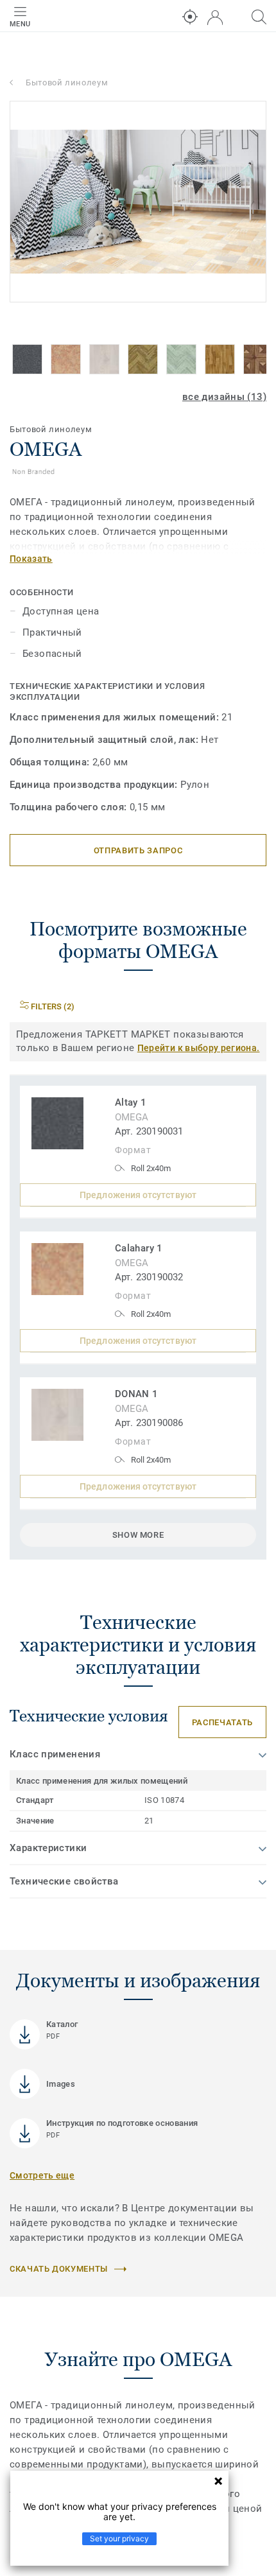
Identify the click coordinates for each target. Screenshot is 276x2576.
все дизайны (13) (224, 397)
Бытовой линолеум (67, 83)
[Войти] (215, 18)
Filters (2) (52, 1006)
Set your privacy (119, 2538)
